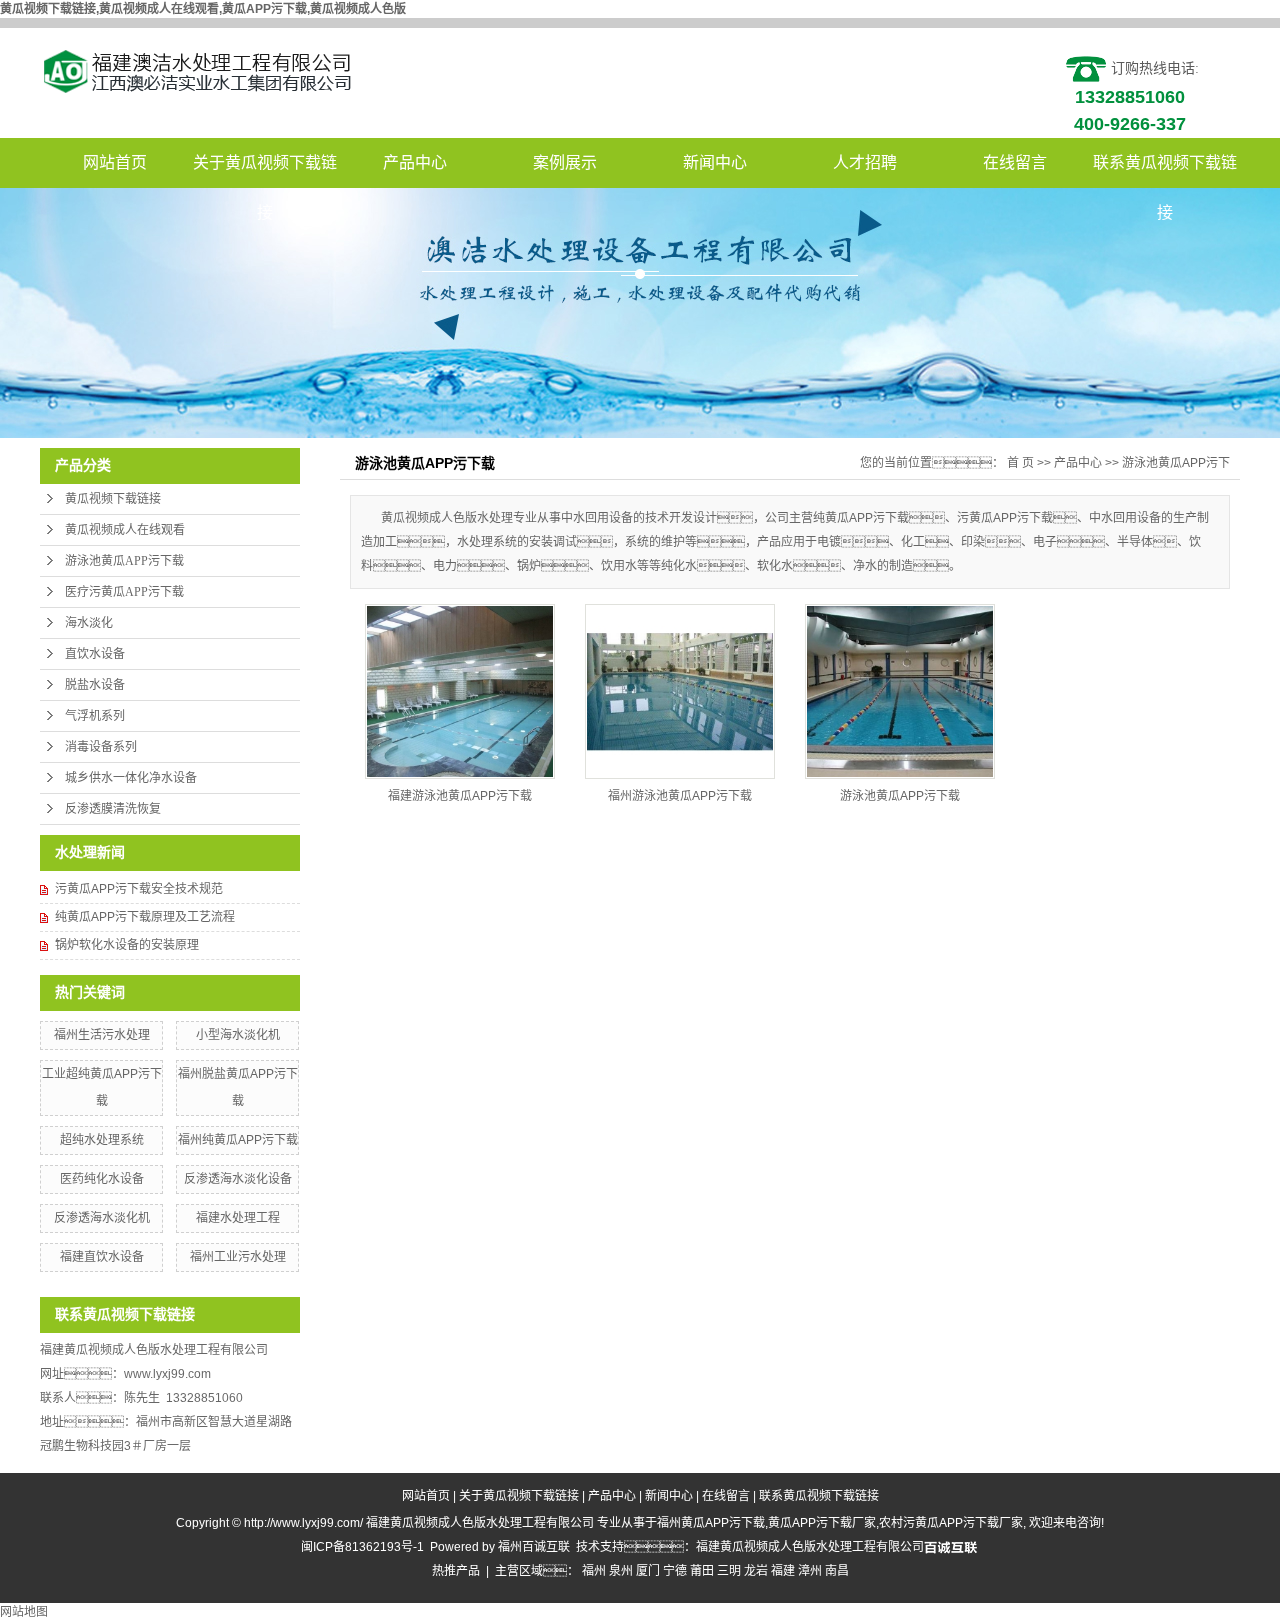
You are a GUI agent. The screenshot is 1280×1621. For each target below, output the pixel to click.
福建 (783, 1571)
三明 (729, 1571)
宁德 (675, 1571)
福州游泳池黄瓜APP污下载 (680, 796)
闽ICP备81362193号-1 (362, 1547)
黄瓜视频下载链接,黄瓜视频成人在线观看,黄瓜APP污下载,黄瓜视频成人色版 (203, 9)
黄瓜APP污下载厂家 (822, 1523)
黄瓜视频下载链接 (113, 499)
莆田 (702, 1571)
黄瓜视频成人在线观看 (125, 530)
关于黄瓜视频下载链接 (265, 171)
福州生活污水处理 (102, 1035)
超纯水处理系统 (102, 1140)
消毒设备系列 (101, 747)
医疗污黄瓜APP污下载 (124, 592)
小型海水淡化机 (238, 1035)
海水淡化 (89, 623)
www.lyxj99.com (167, 1374)
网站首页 (115, 162)
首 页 (1020, 463)
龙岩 (756, 1571)
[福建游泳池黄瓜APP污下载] (460, 691)
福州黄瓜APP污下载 (711, 1523)
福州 (594, 1571)
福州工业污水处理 (238, 1257)
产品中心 (415, 162)
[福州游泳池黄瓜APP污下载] (680, 691)
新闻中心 (715, 162)
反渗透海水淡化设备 (238, 1179)
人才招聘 (865, 162)
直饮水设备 (95, 654)
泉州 (621, 1571)
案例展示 (565, 162)
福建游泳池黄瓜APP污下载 (460, 796)
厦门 (648, 1571)
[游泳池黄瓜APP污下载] (900, 691)
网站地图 (24, 1612)
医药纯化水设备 (102, 1179)
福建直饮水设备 (102, 1257)
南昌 (837, 1571)
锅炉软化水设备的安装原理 (127, 945)
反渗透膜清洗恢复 (113, 809)
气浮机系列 (95, 716)
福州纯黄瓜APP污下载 (238, 1140)
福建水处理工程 (238, 1218)
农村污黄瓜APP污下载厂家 (951, 1523)
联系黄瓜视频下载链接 (1165, 171)
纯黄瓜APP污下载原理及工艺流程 (145, 917)
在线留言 (1015, 162)
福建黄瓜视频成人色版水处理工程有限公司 (810, 1547)
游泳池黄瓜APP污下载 (124, 561)
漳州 (810, 1571)
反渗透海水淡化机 (102, 1218)
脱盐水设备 (95, 685)
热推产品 (456, 1571)
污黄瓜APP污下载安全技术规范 (139, 889)
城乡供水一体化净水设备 (131, 778)
